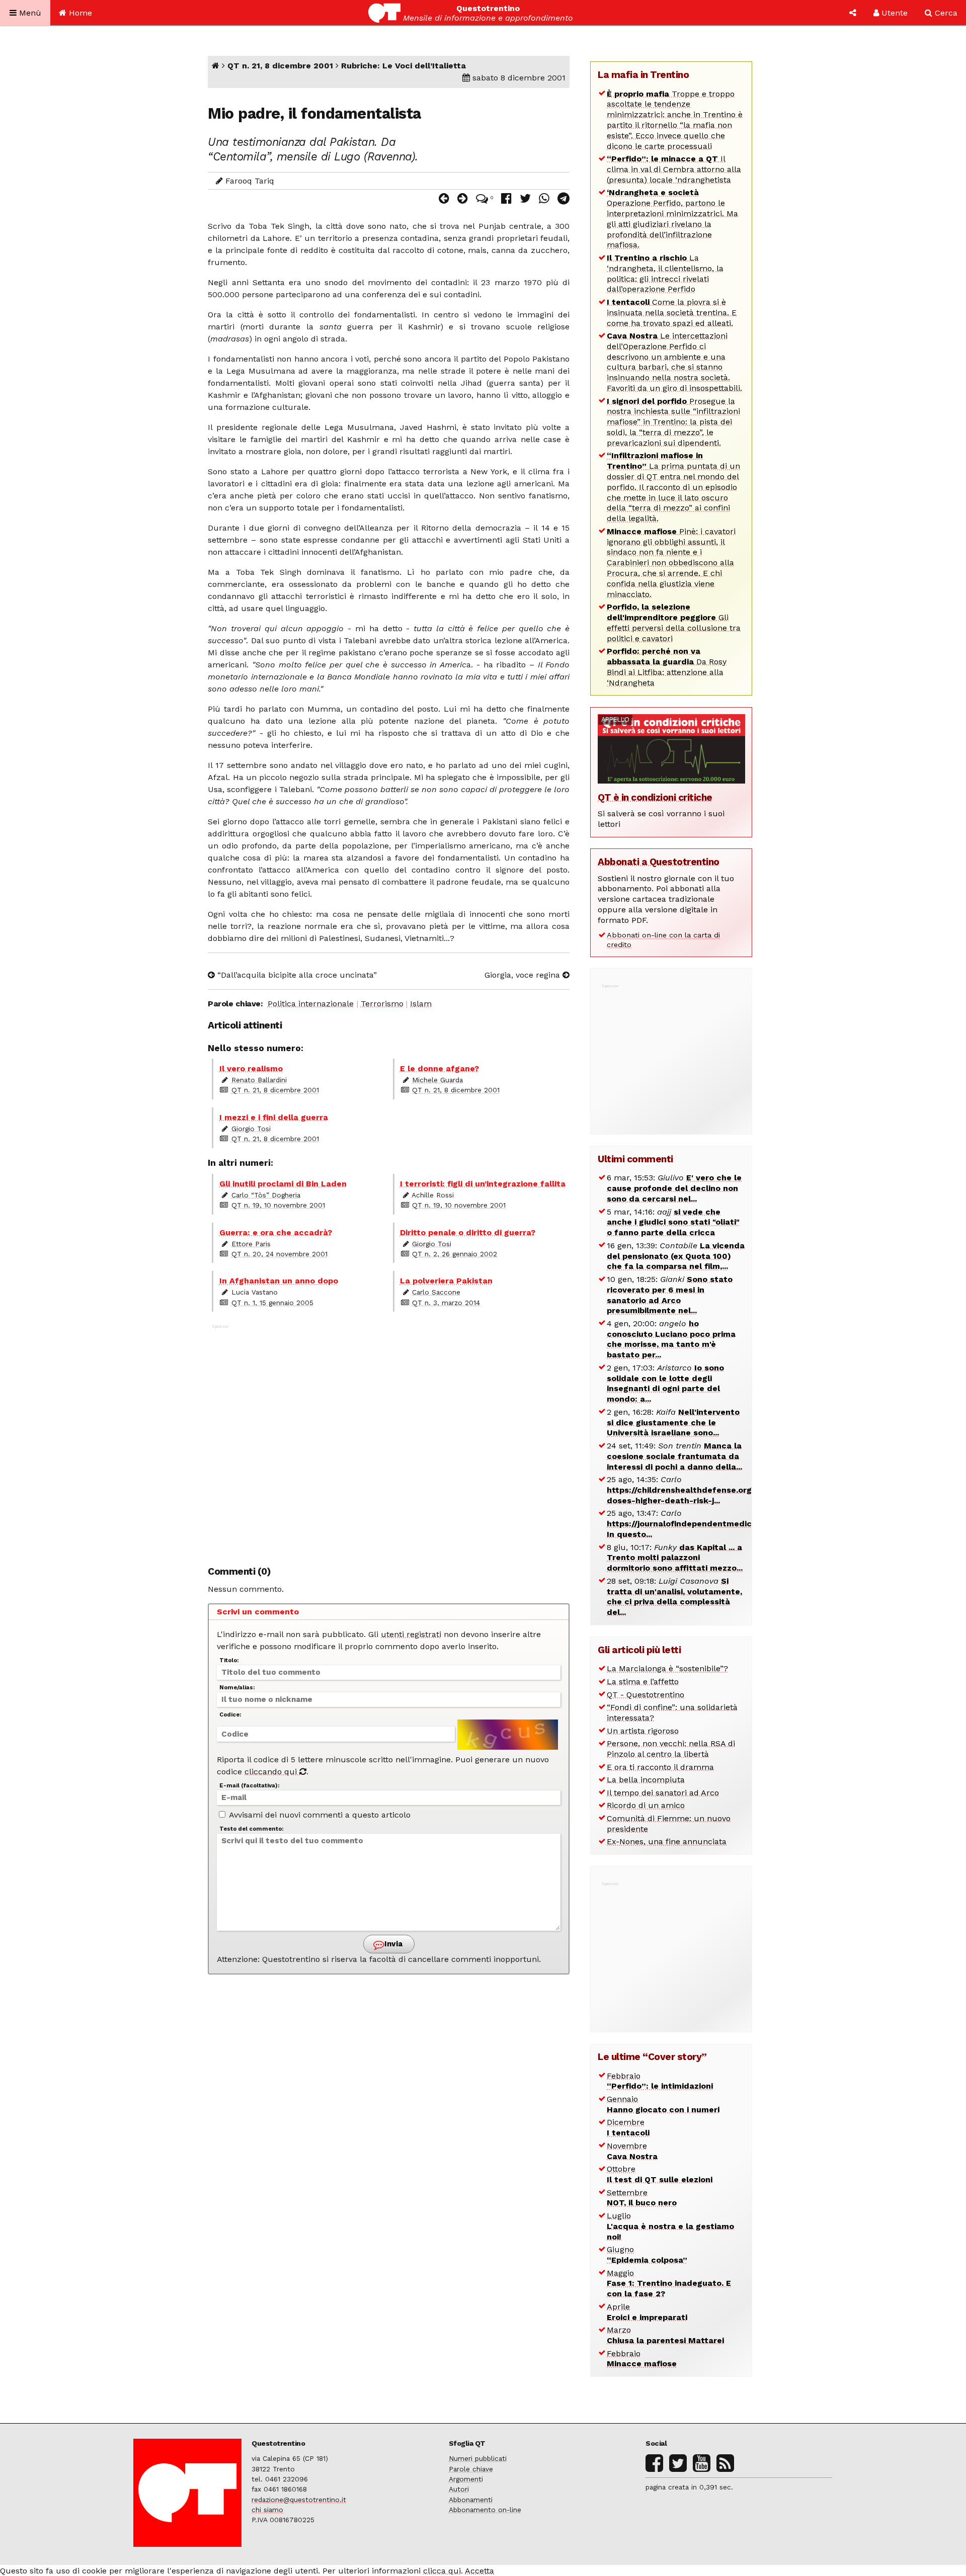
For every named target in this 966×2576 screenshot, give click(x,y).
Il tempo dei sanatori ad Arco (663, 1793)
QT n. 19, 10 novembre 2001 (278, 1205)
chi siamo (267, 2510)
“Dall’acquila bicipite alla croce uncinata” (296, 975)
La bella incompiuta (646, 1780)
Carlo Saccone (436, 1292)
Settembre (642, 2198)
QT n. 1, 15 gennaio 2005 (272, 1303)
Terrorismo (382, 1004)
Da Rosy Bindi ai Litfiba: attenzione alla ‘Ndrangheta (667, 667)
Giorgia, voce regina (524, 975)
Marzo (665, 2335)
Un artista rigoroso (643, 1731)
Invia (392, 1944)
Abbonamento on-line (485, 2510)
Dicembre (628, 2127)
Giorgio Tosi (251, 1129)
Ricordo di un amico (646, 1805)
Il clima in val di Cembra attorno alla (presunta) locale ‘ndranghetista (674, 169)
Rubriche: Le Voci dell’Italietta (404, 66)
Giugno (647, 2255)
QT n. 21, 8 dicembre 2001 (280, 66)
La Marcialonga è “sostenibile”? (667, 1668)
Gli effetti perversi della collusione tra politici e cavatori (674, 622)
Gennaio (663, 2104)
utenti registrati (411, 1634)
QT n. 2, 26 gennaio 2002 (455, 1254)
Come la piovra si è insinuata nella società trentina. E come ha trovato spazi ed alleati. (672, 313)
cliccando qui (272, 1772)
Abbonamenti (471, 2500)
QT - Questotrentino (646, 1695)
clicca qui (442, 2571)
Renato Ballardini (259, 1080)
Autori (459, 2489)
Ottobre (660, 2174)
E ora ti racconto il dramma (660, 1767)
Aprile (647, 2312)
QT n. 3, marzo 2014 (446, 1303)
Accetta (479, 2571)
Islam (421, 1004)
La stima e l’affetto (643, 1682)
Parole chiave (471, 2469)
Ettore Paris (251, 1244)
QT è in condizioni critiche (655, 797)
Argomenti (466, 2479)
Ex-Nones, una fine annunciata (667, 1841)
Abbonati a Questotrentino (659, 862)
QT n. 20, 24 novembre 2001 (279, 1254)
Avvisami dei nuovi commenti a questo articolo (319, 1815)
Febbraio (660, 2081)
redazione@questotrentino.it (299, 2500)
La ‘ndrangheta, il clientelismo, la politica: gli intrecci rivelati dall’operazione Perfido (665, 273)
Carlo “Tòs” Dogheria (266, 1195)
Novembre (632, 2151)
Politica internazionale (311, 1004)
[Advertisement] (389, 1440)
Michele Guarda (437, 1080)
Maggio (669, 2284)
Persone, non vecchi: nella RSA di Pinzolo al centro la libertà (671, 1749)
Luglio (670, 2226)
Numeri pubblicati (478, 2458)
